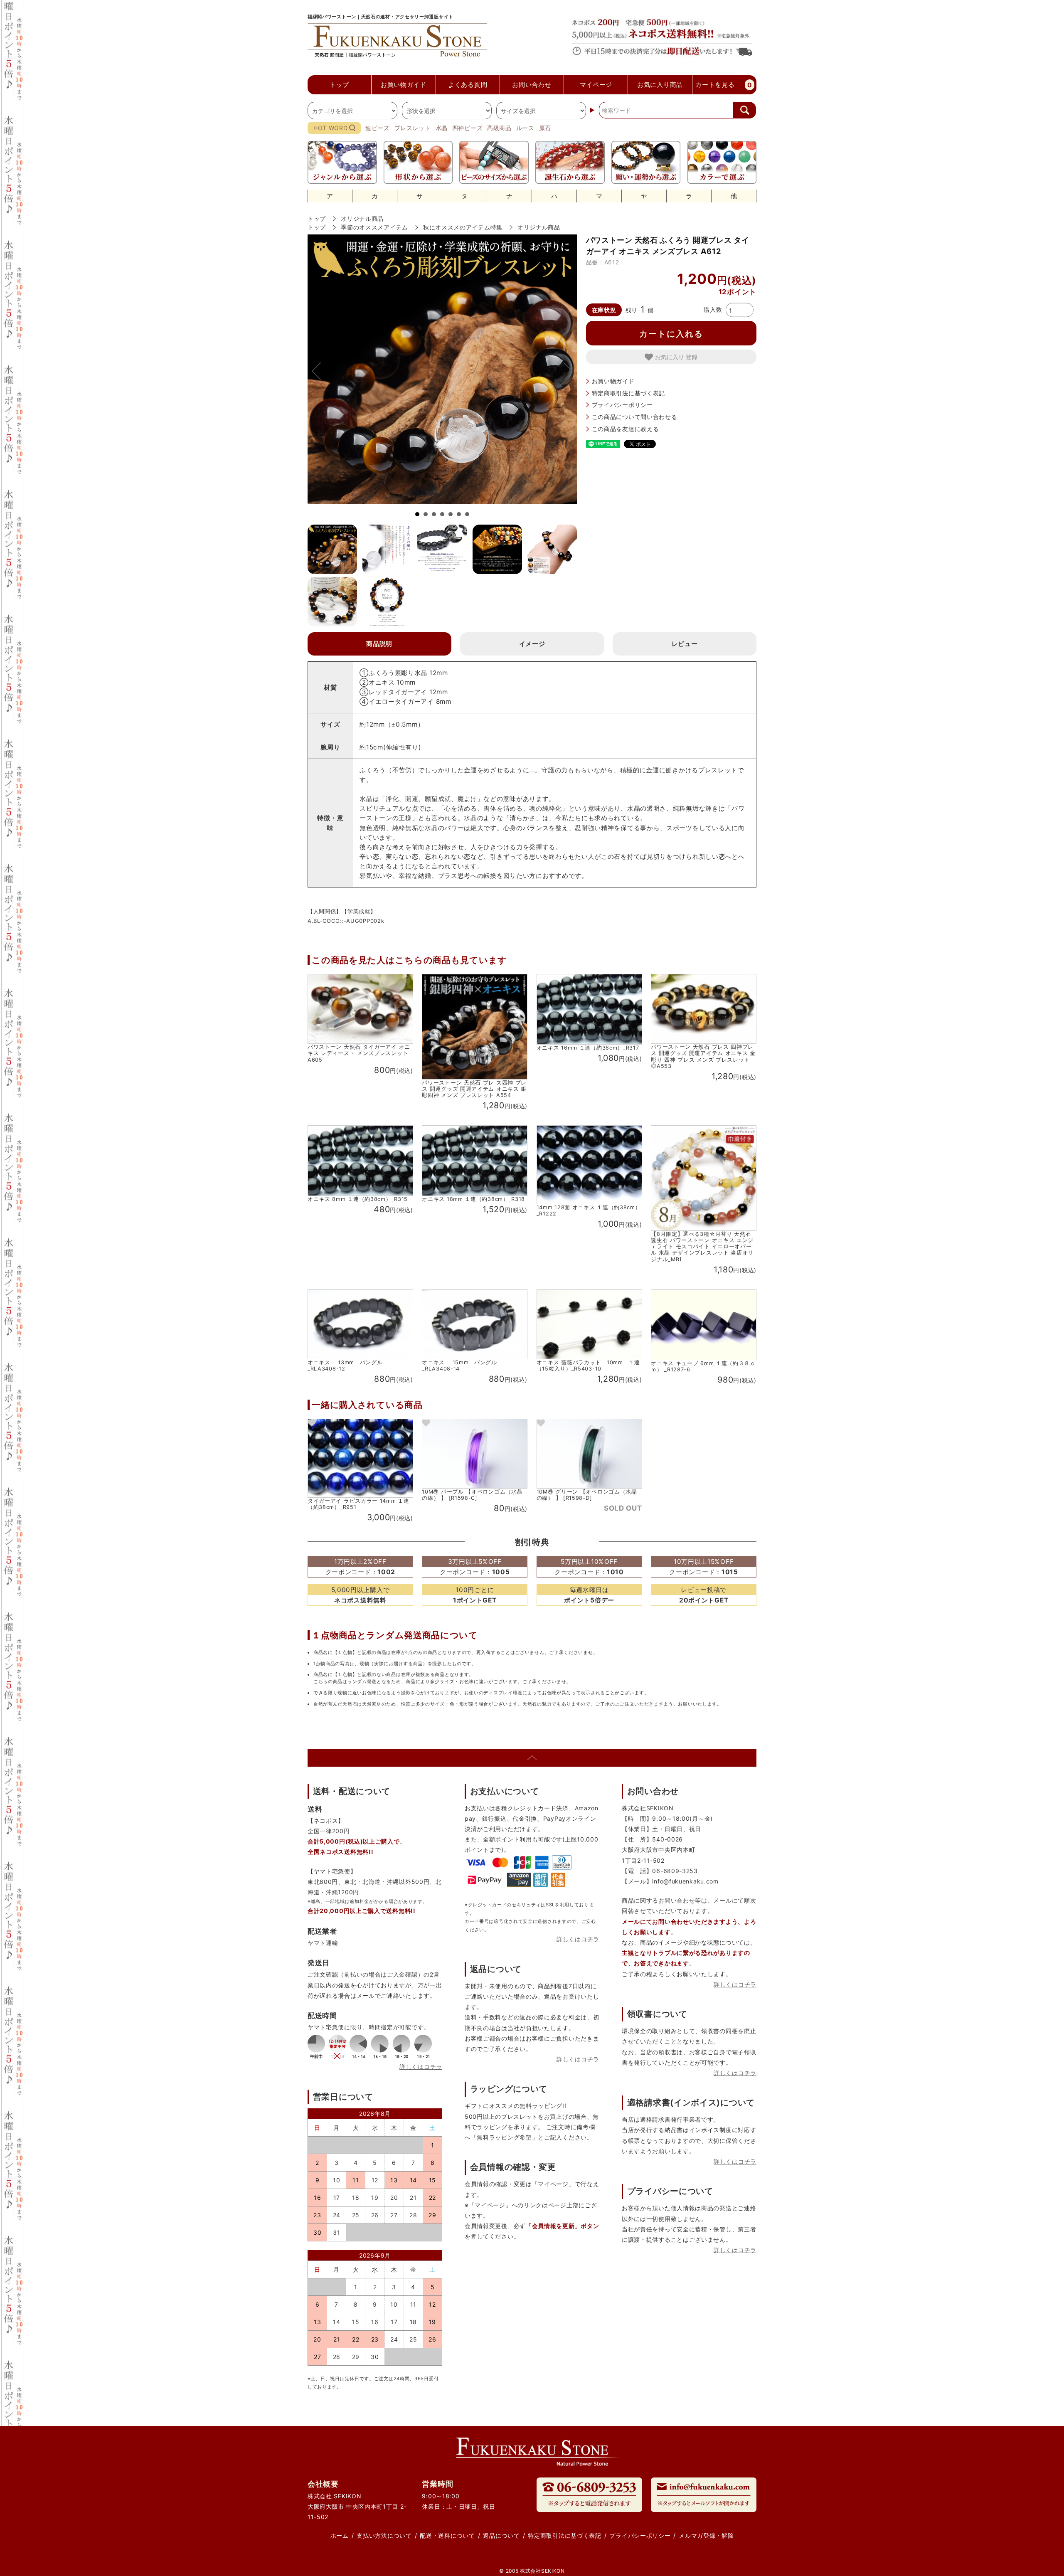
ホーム (340, 2535)
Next (564, 371)
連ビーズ (378, 128)
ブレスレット (413, 128)
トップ (317, 218)
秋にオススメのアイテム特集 (463, 227)
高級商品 (499, 128)
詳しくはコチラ (421, 2067)
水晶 (442, 128)
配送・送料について (447, 2535)
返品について (501, 2535)
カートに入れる (671, 333)
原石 (545, 128)
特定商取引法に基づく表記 (628, 393)
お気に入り (670, 357)
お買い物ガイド (613, 381)
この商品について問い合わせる (635, 417)
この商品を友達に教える (626, 429)
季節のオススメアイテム (374, 227)
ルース (525, 128)
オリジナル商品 (362, 218)
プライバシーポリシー (622, 405)
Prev (320, 371)
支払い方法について (384, 2535)
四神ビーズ (468, 128)
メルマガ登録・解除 (706, 2535)
